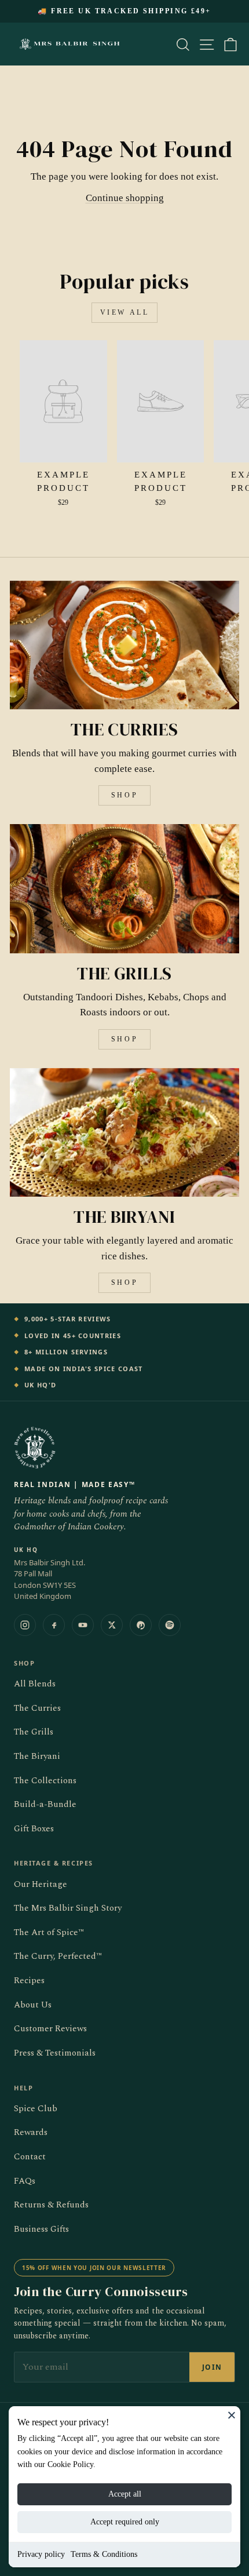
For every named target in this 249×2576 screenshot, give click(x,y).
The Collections (45, 1781)
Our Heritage (41, 1884)
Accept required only (125, 2522)
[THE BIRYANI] (124, 1133)
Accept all (125, 2494)
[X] (112, 1625)
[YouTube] (83, 1625)
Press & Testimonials (55, 2053)
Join (212, 2367)
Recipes (29, 1981)
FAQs (25, 2181)
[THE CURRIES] (124, 645)
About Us (33, 2005)
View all (125, 312)
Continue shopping (125, 198)
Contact (30, 2157)
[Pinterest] (141, 1625)
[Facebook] (54, 1625)
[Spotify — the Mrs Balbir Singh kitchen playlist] (170, 1625)
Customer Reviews (50, 2029)
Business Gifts (41, 2229)
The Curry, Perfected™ (58, 1956)
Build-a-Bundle (45, 1804)
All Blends (35, 1684)
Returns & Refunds (51, 2205)
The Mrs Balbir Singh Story (68, 1908)
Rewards (31, 2132)
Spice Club (36, 2109)
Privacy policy (41, 2554)
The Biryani (37, 1756)
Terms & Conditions (104, 2554)
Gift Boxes (34, 1829)
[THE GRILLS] (124, 889)
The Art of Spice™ (49, 1932)
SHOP (124, 795)
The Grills (34, 1732)
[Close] (232, 2415)
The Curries (37, 1708)
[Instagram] (25, 1625)
